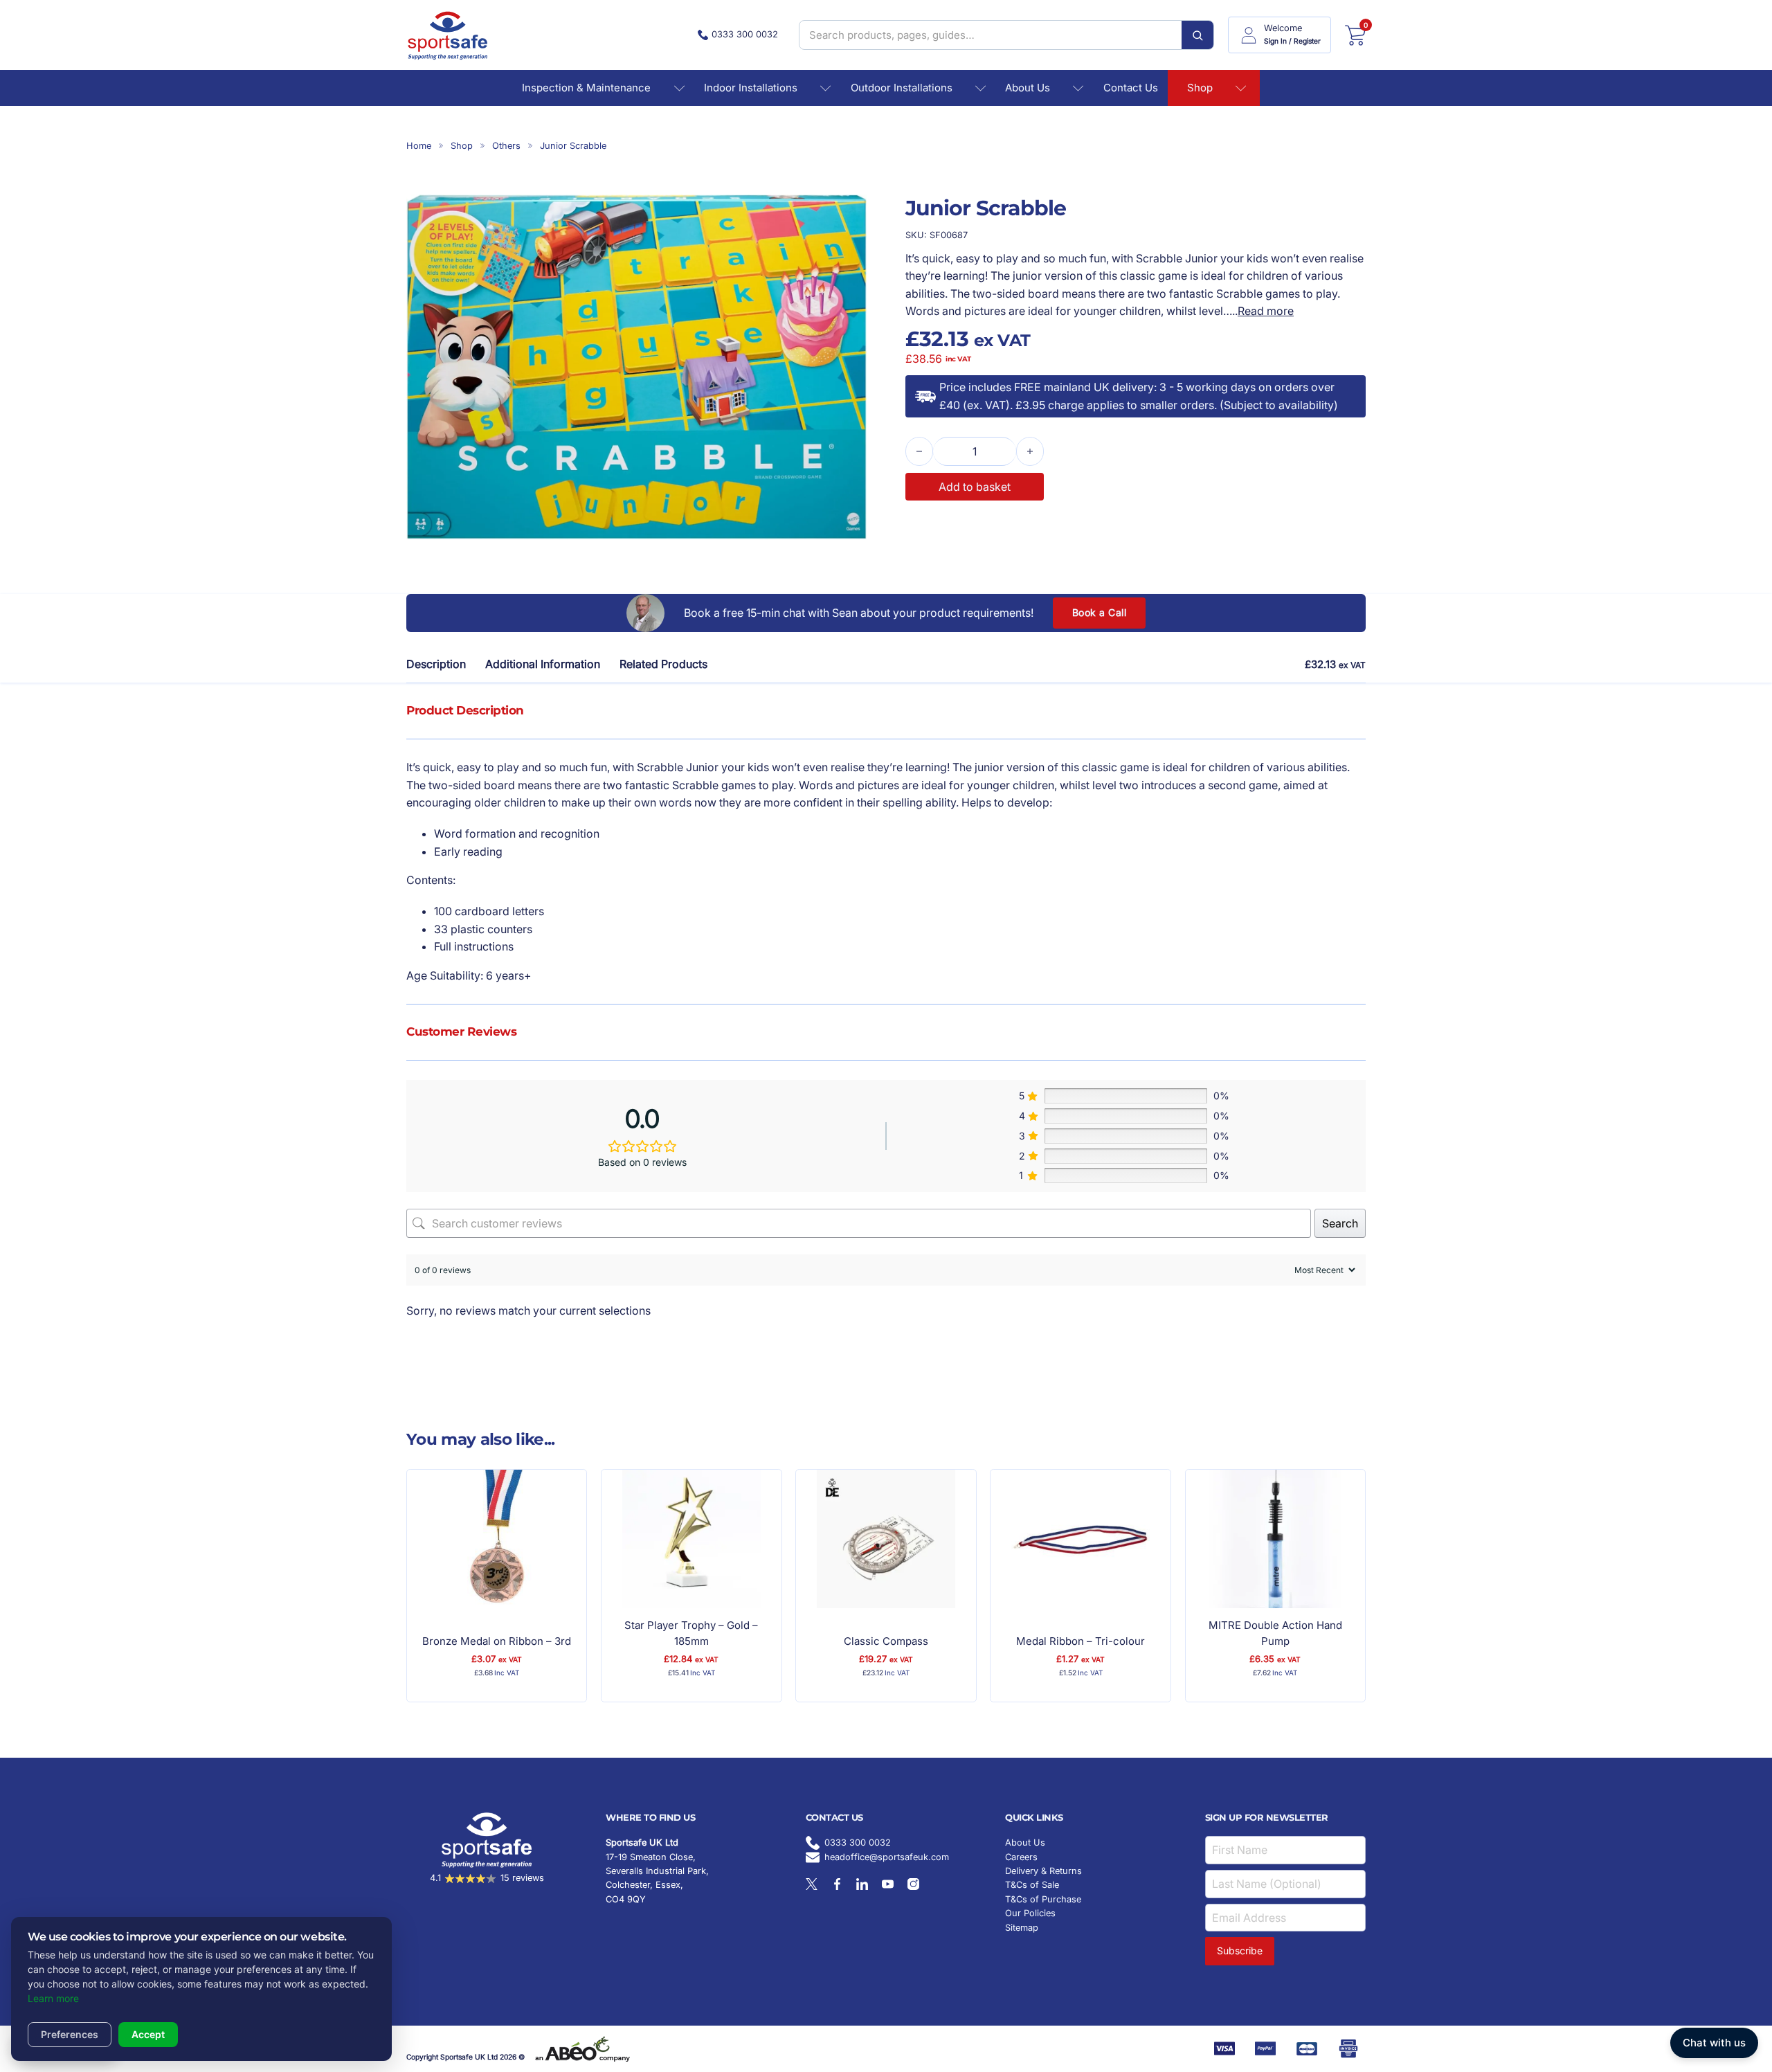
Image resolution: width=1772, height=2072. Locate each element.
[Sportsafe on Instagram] (913, 1884)
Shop (1200, 88)
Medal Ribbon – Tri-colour (1081, 1641)
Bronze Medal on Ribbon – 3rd (497, 1641)
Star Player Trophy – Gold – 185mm (691, 1633)
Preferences (70, 2034)
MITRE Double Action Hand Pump (1275, 1633)
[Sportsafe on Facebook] (837, 1884)
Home (419, 146)
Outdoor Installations (902, 88)
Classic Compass (886, 1641)
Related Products (663, 664)
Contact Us (1131, 88)
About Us (1028, 88)
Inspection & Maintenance (586, 88)
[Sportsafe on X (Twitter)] (812, 1884)
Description (436, 664)
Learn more (53, 1998)
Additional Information (543, 664)
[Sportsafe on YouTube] (888, 1884)
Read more (1266, 311)
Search (1340, 1223)
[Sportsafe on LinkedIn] (862, 1884)
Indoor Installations (751, 88)
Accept (148, 2034)
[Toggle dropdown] (679, 88)
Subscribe (1240, 1951)
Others (506, 146)
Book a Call (1100, 612)
